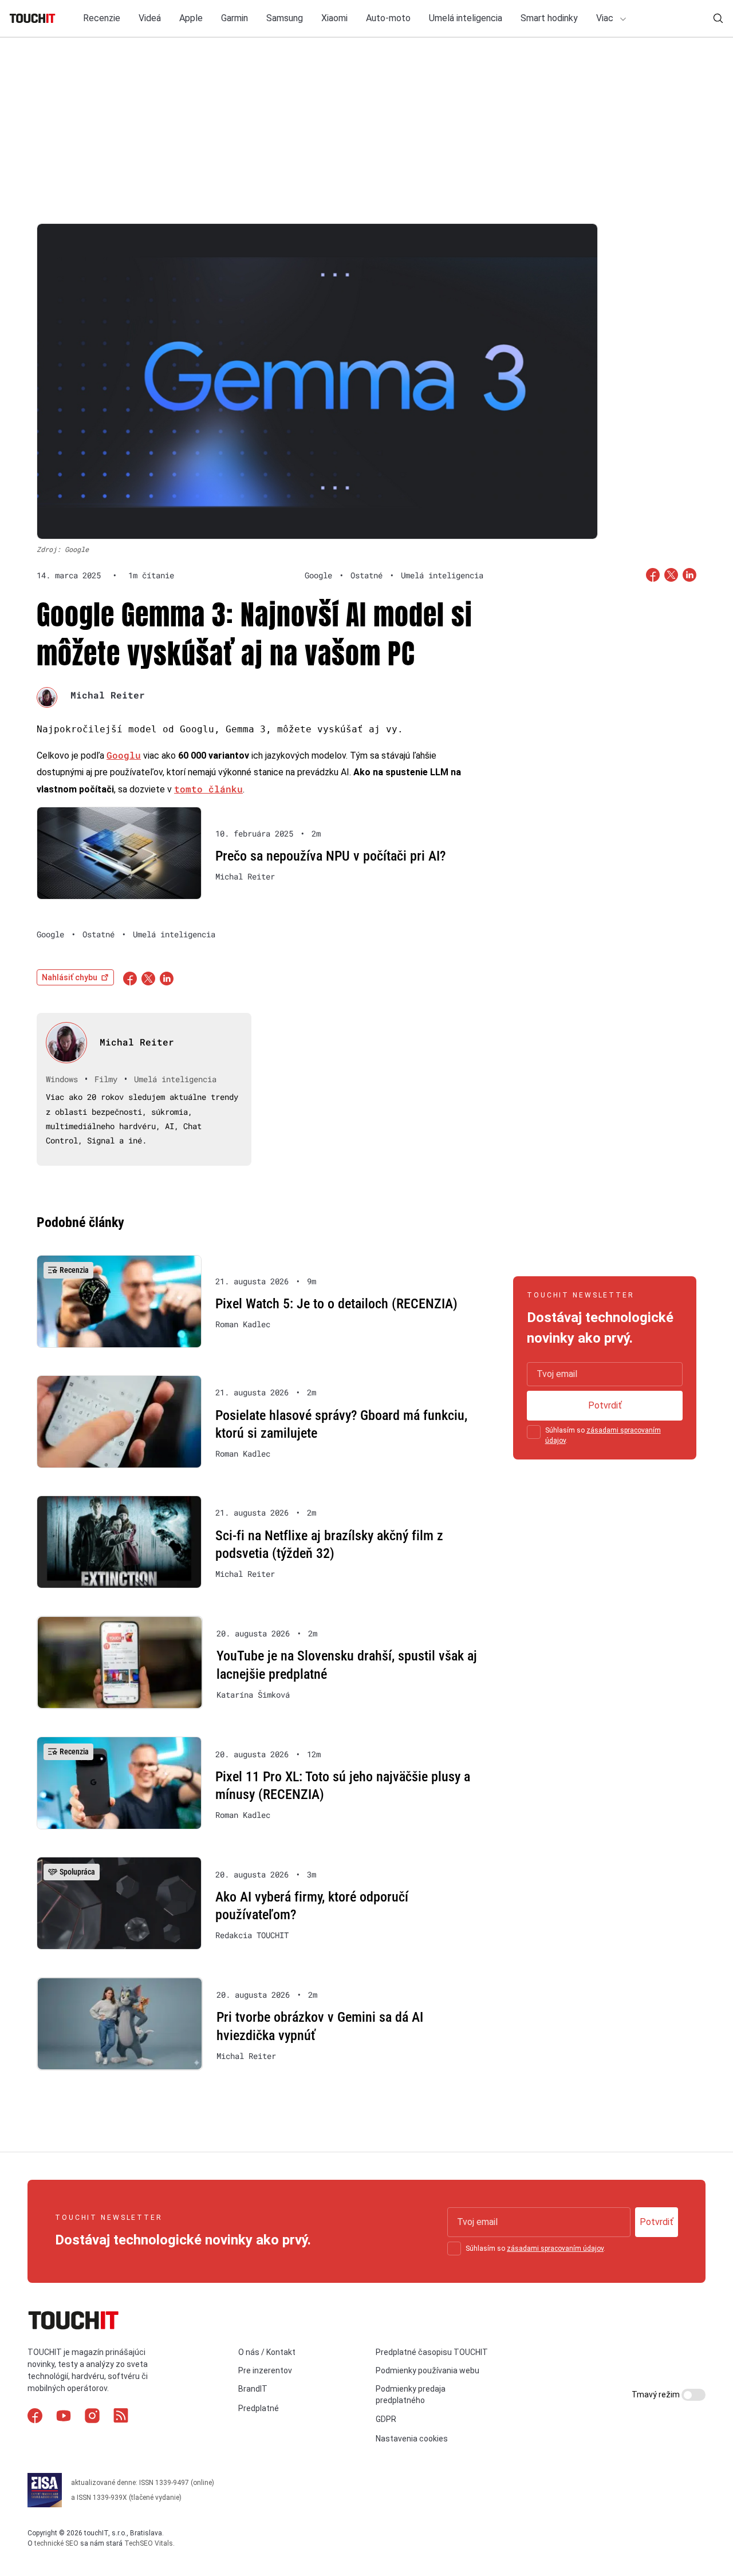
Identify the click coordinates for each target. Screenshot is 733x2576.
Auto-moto (388, 18)
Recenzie (102, 18)
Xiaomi (334, 18)
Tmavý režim (657, 2394)
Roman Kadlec (243, 1324)
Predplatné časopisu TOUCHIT (432, 2352)
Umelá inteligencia (466, 18)
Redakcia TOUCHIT (252, 1935)
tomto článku (208, 789)
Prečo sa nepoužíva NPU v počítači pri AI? (330, 856)
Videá (150, 18)
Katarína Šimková (253, 1695)
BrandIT (253, 2389)
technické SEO (56, 2543)
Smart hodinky (549, 18)
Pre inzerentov (265, 2370)
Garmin (235, 18)
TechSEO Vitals (149, 2543)
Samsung (285, 18)
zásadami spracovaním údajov (555, 2248)
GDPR (386, 2419)
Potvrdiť (605, 1405)
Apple (191, 18)
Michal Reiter (108, 695)
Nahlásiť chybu (70, 977)
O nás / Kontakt (267, 2352)
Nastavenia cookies (412, 2439)
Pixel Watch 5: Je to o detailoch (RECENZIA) (336, 1304)
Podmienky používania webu (427, 2370)
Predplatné (259, 2408)
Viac (606, 18)
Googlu (124, 755)
